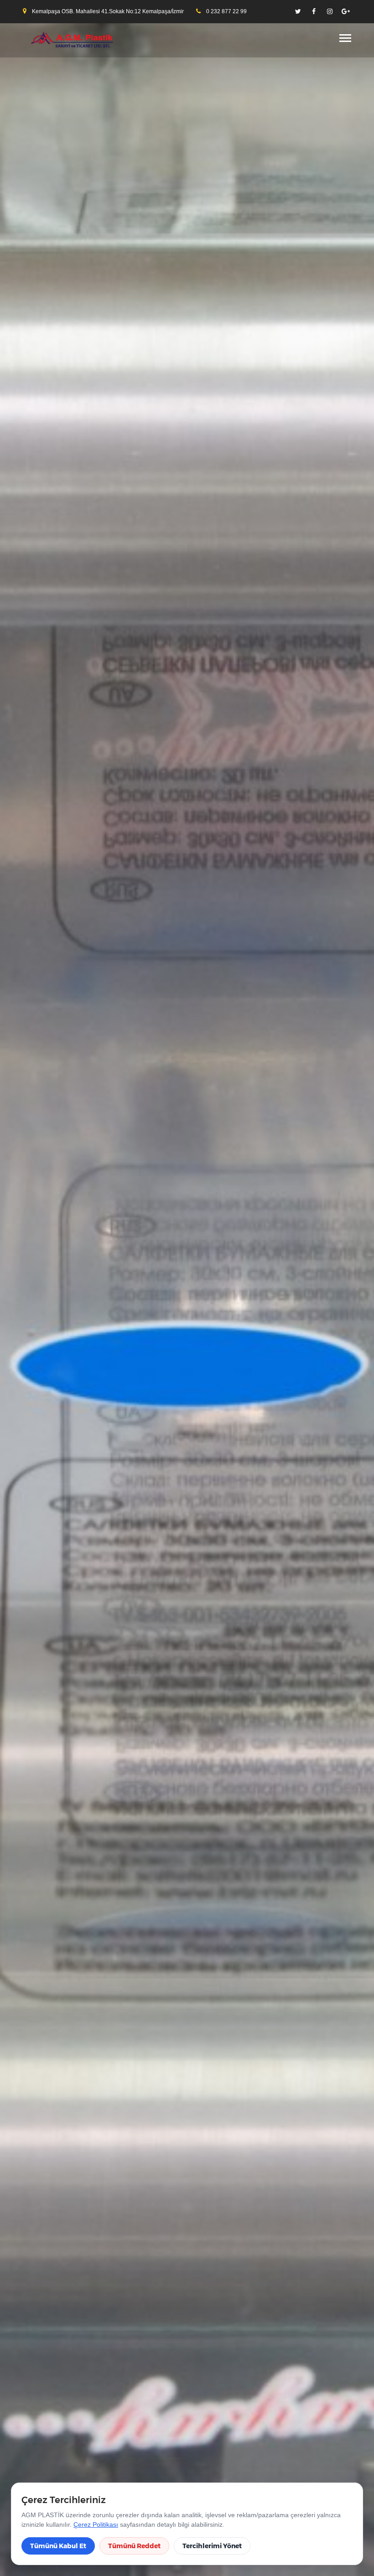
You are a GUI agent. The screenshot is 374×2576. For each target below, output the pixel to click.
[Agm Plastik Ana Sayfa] (69, 40)
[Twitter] (298, 11)
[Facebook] (314, 11)
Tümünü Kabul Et (58, 2546)
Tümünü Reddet (134, 2546)
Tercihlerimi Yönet (212, 2546)
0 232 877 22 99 (226, 11)
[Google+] (346, 11)
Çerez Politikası (96, 2524)
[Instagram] (330, 11)
